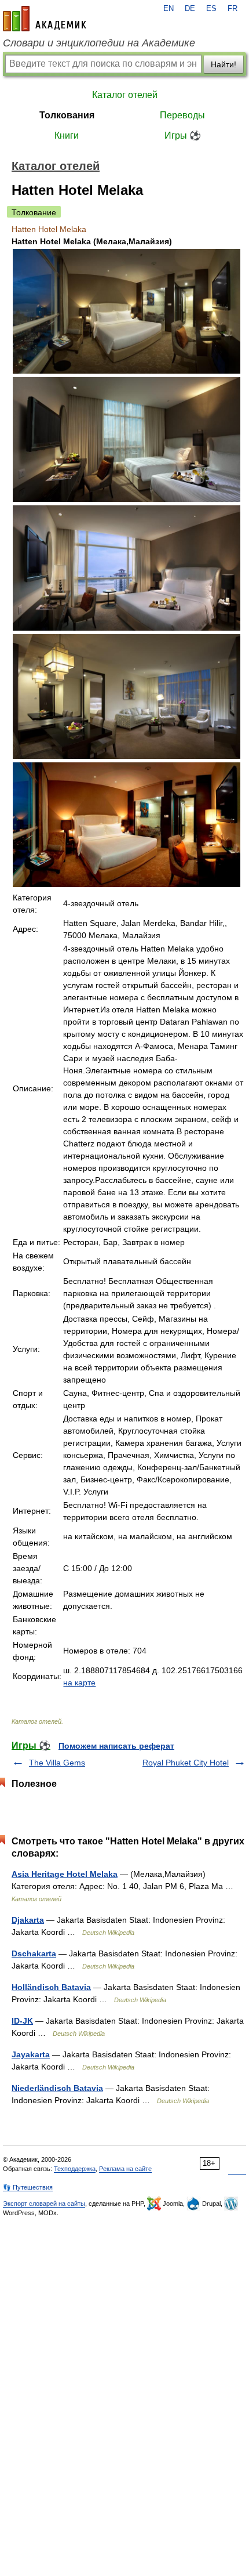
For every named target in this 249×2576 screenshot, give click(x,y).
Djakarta (28, 1920)
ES (211, 9)
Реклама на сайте (125, 2169)
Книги (67, 135)
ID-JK (22, 2021)
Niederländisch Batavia (57, 2088)
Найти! (224, 64)
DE (190, 9)
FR (232, 9)
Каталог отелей (125, 95)
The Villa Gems (57, 1763)
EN (169, 9)
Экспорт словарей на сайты (44, 2204)
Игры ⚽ (183, 135)
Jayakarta (31, 2054)
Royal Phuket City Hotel (186, 1763)
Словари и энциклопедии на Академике (99, 43)
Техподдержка (75, 2169)
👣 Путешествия (28, 2187)
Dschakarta (34, 1953)
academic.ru (45, 19)
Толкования (67, 115)
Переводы (182, 115)
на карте (79, 1683)
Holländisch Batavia (51, 1987)
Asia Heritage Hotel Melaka (65, 1874)
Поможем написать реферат (116, 1746)
